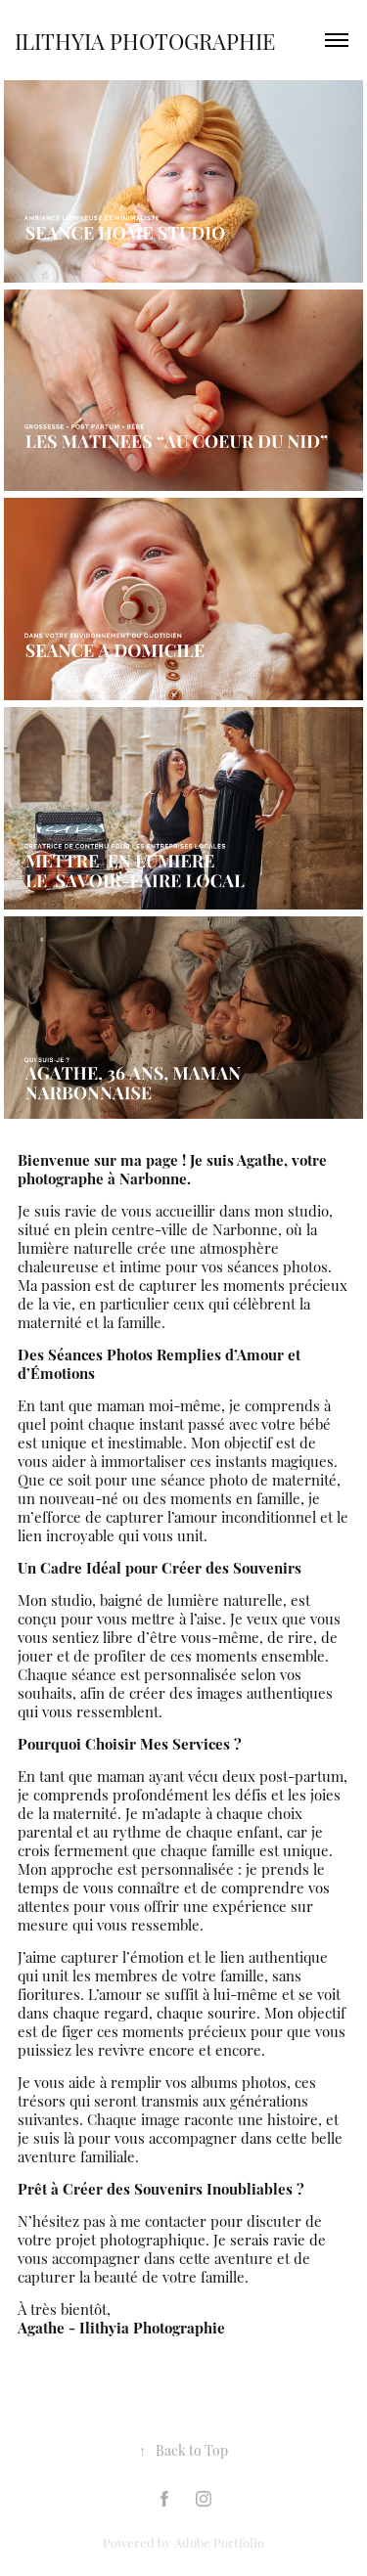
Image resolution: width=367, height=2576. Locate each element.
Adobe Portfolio (219, 2542)
